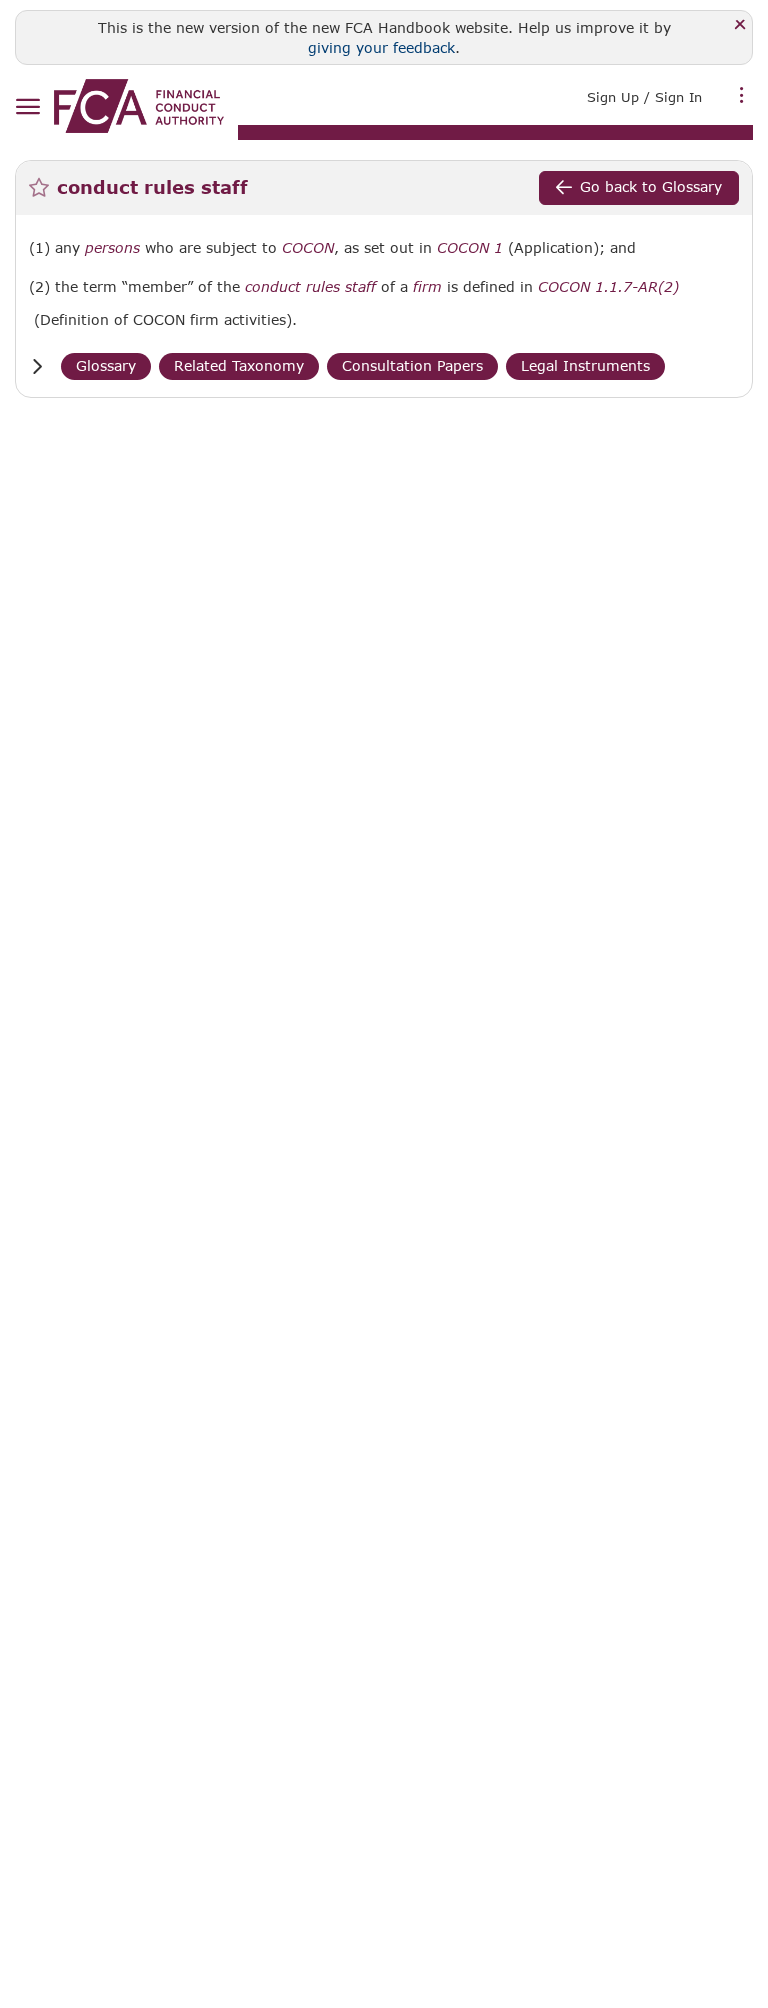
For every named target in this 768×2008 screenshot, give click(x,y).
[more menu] (742, 95)
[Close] (740, 25)
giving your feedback (381, 47)
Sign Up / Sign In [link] (644, 97)
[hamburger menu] (27, 107)
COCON (308, 248)
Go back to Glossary (651, 186)
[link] (139, 106)
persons (112, 248)
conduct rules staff (310, 287)
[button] (37, 366)
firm (427, 287)
